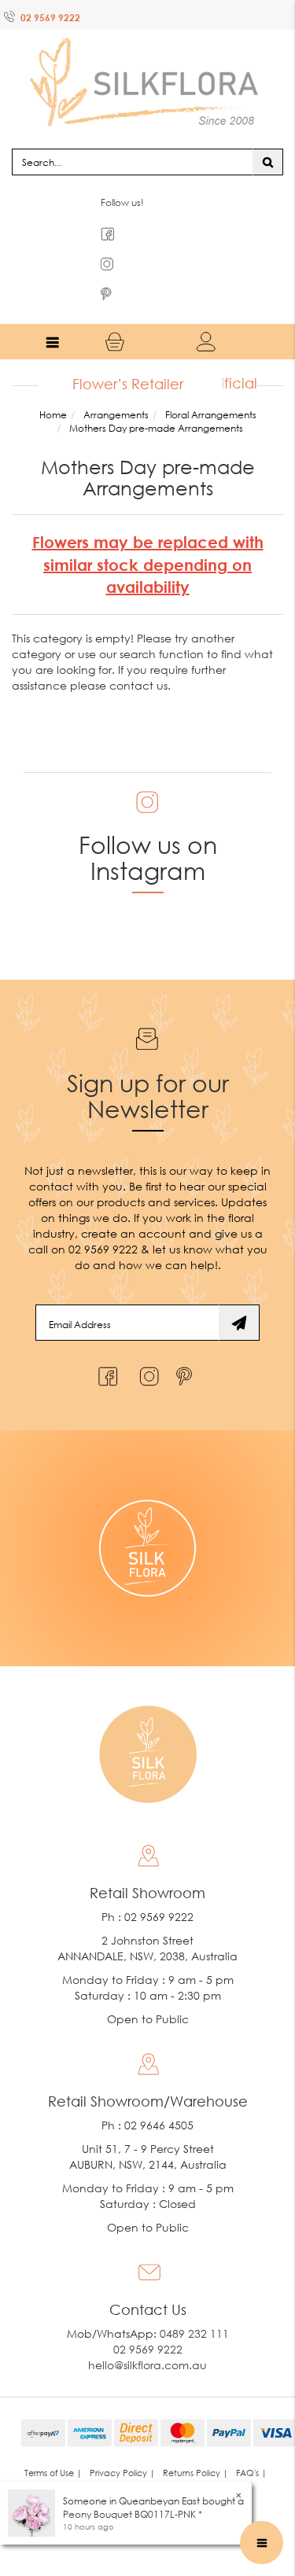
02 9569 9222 (50, 18)
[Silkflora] (148, 63)
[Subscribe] (239, 1292)
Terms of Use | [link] (53, 2442)
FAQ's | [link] (251, 2442)
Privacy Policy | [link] (122, 2442)
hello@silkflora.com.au (147, 2334)
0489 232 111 (194, 2303)
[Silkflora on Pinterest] (186, 1342)
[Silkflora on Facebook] (106, 1342)
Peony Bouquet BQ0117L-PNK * (133, 2514)
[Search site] (268, 131)
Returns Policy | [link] (195, 2442)
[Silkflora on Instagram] (146, 1342)
